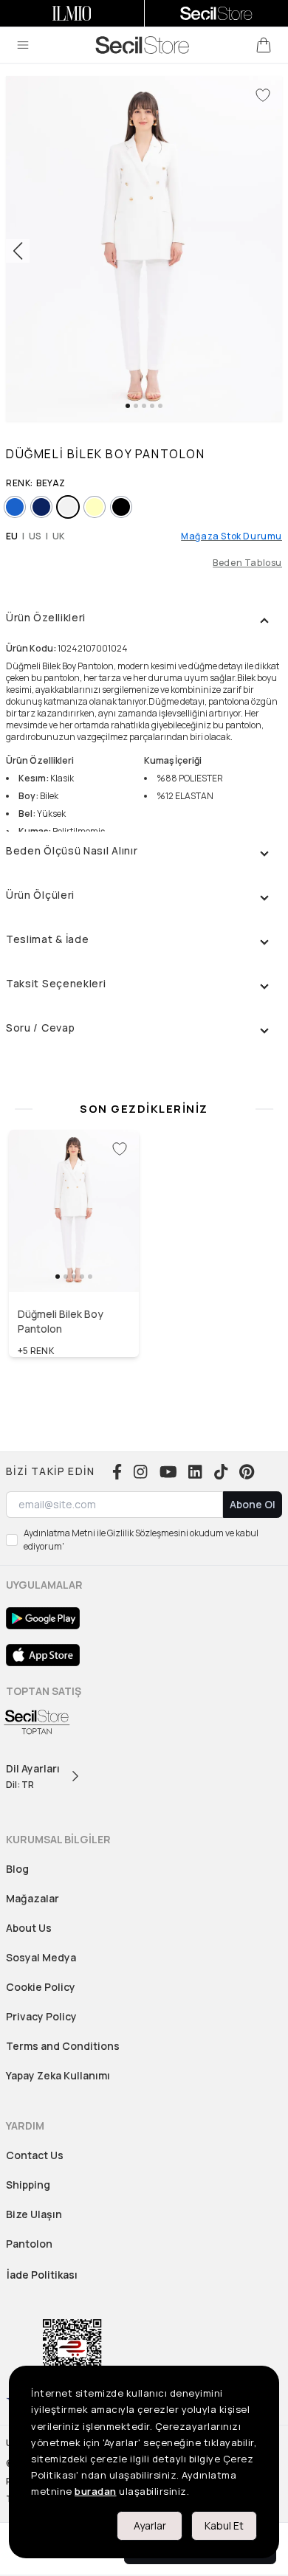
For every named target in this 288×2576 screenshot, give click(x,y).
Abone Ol (253, 1504)
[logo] (143, 45)
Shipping (28, 2185)
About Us (29, 1928)
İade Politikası (42, 2275)
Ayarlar (150, 2525)
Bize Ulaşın (34, 2214)
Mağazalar (32, 1898)
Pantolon (29, 2244)
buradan (96, 2491)
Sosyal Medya (41, 1957)
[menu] (23, 45)
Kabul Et (224, 2525)
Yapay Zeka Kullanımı (58, 2075)
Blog (17, 1869)
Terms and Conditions (63, 2046)
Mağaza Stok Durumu (232, 536)
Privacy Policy (41, 2016)
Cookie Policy (41, 1987)
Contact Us (35, 2155)
